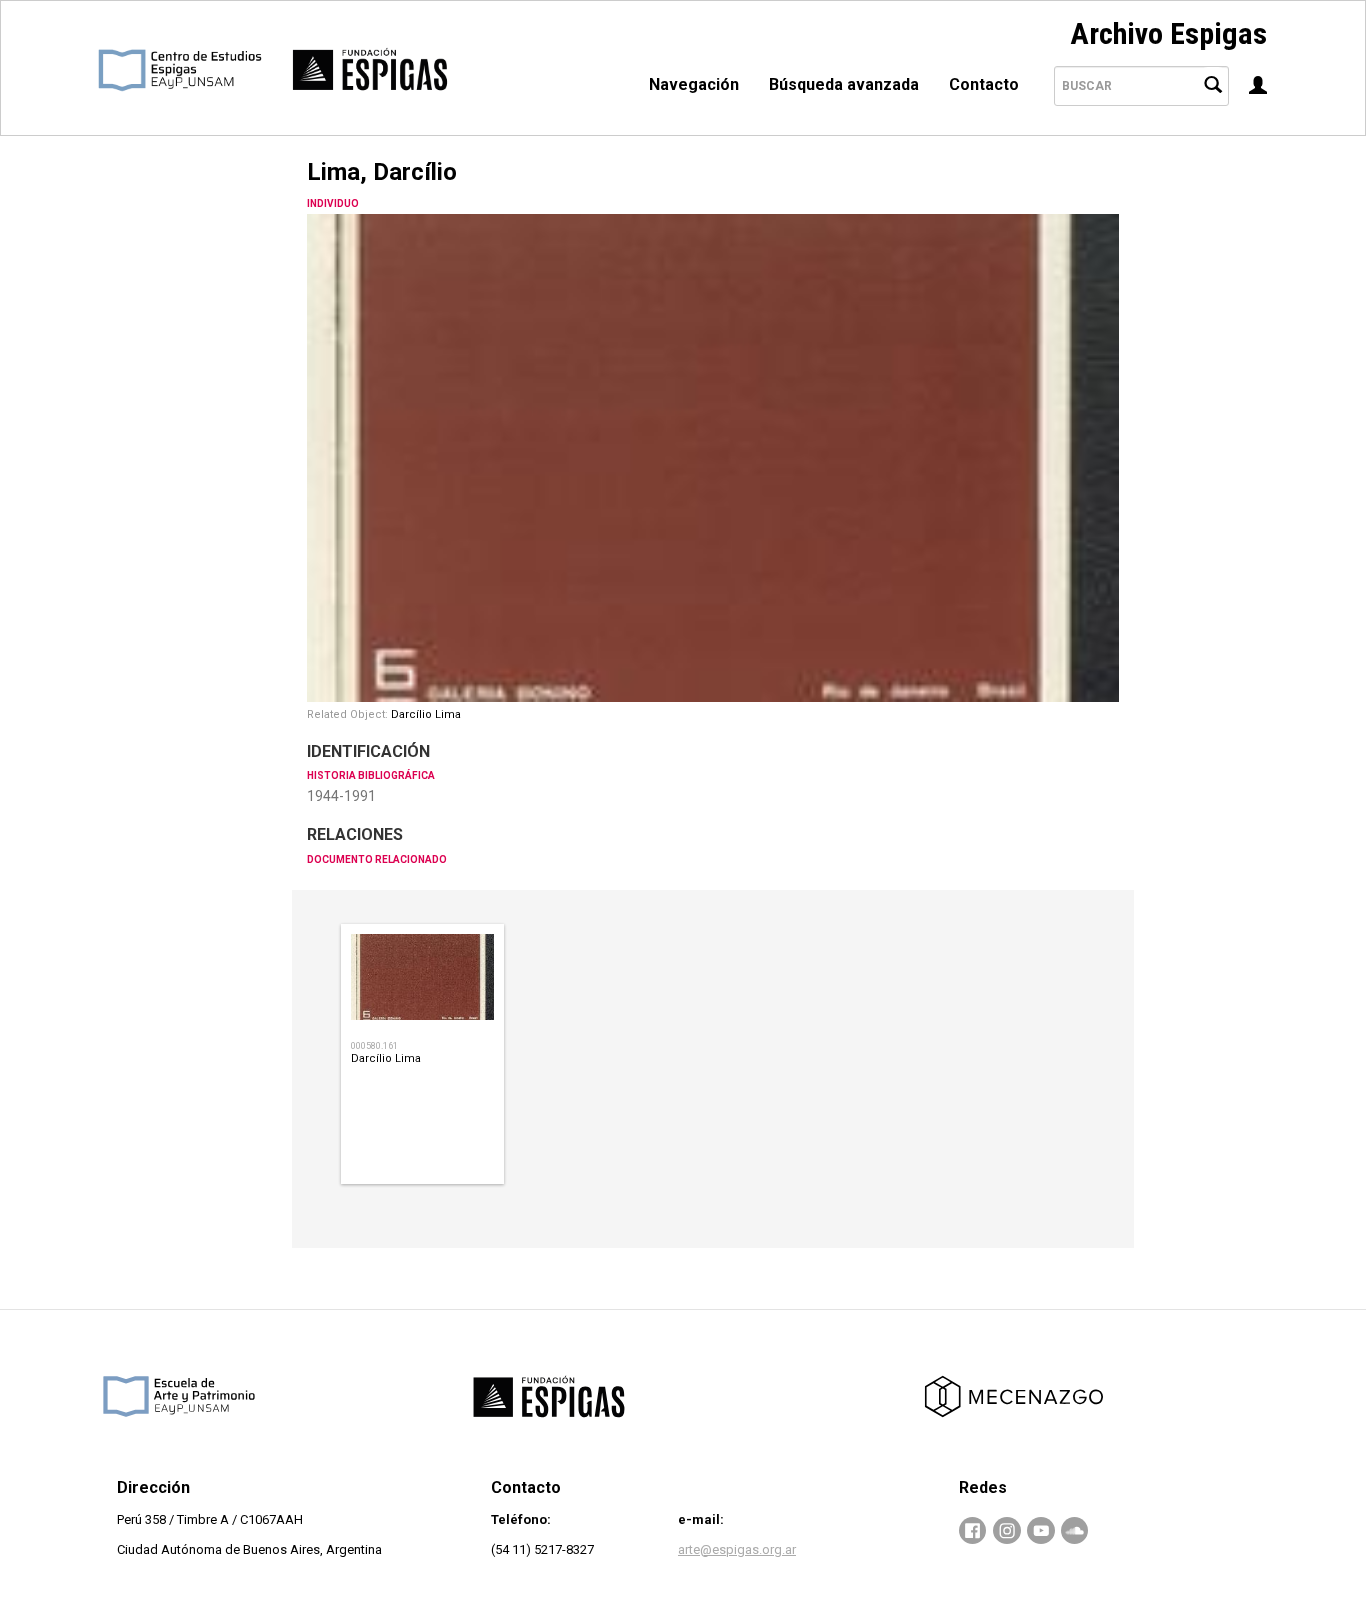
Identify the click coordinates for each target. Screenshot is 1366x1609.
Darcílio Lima (426, 714)
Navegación (694, 84)
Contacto (984, 84)
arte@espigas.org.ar (737, 1549)
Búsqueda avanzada (844, 84)
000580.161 (374, 1045)
